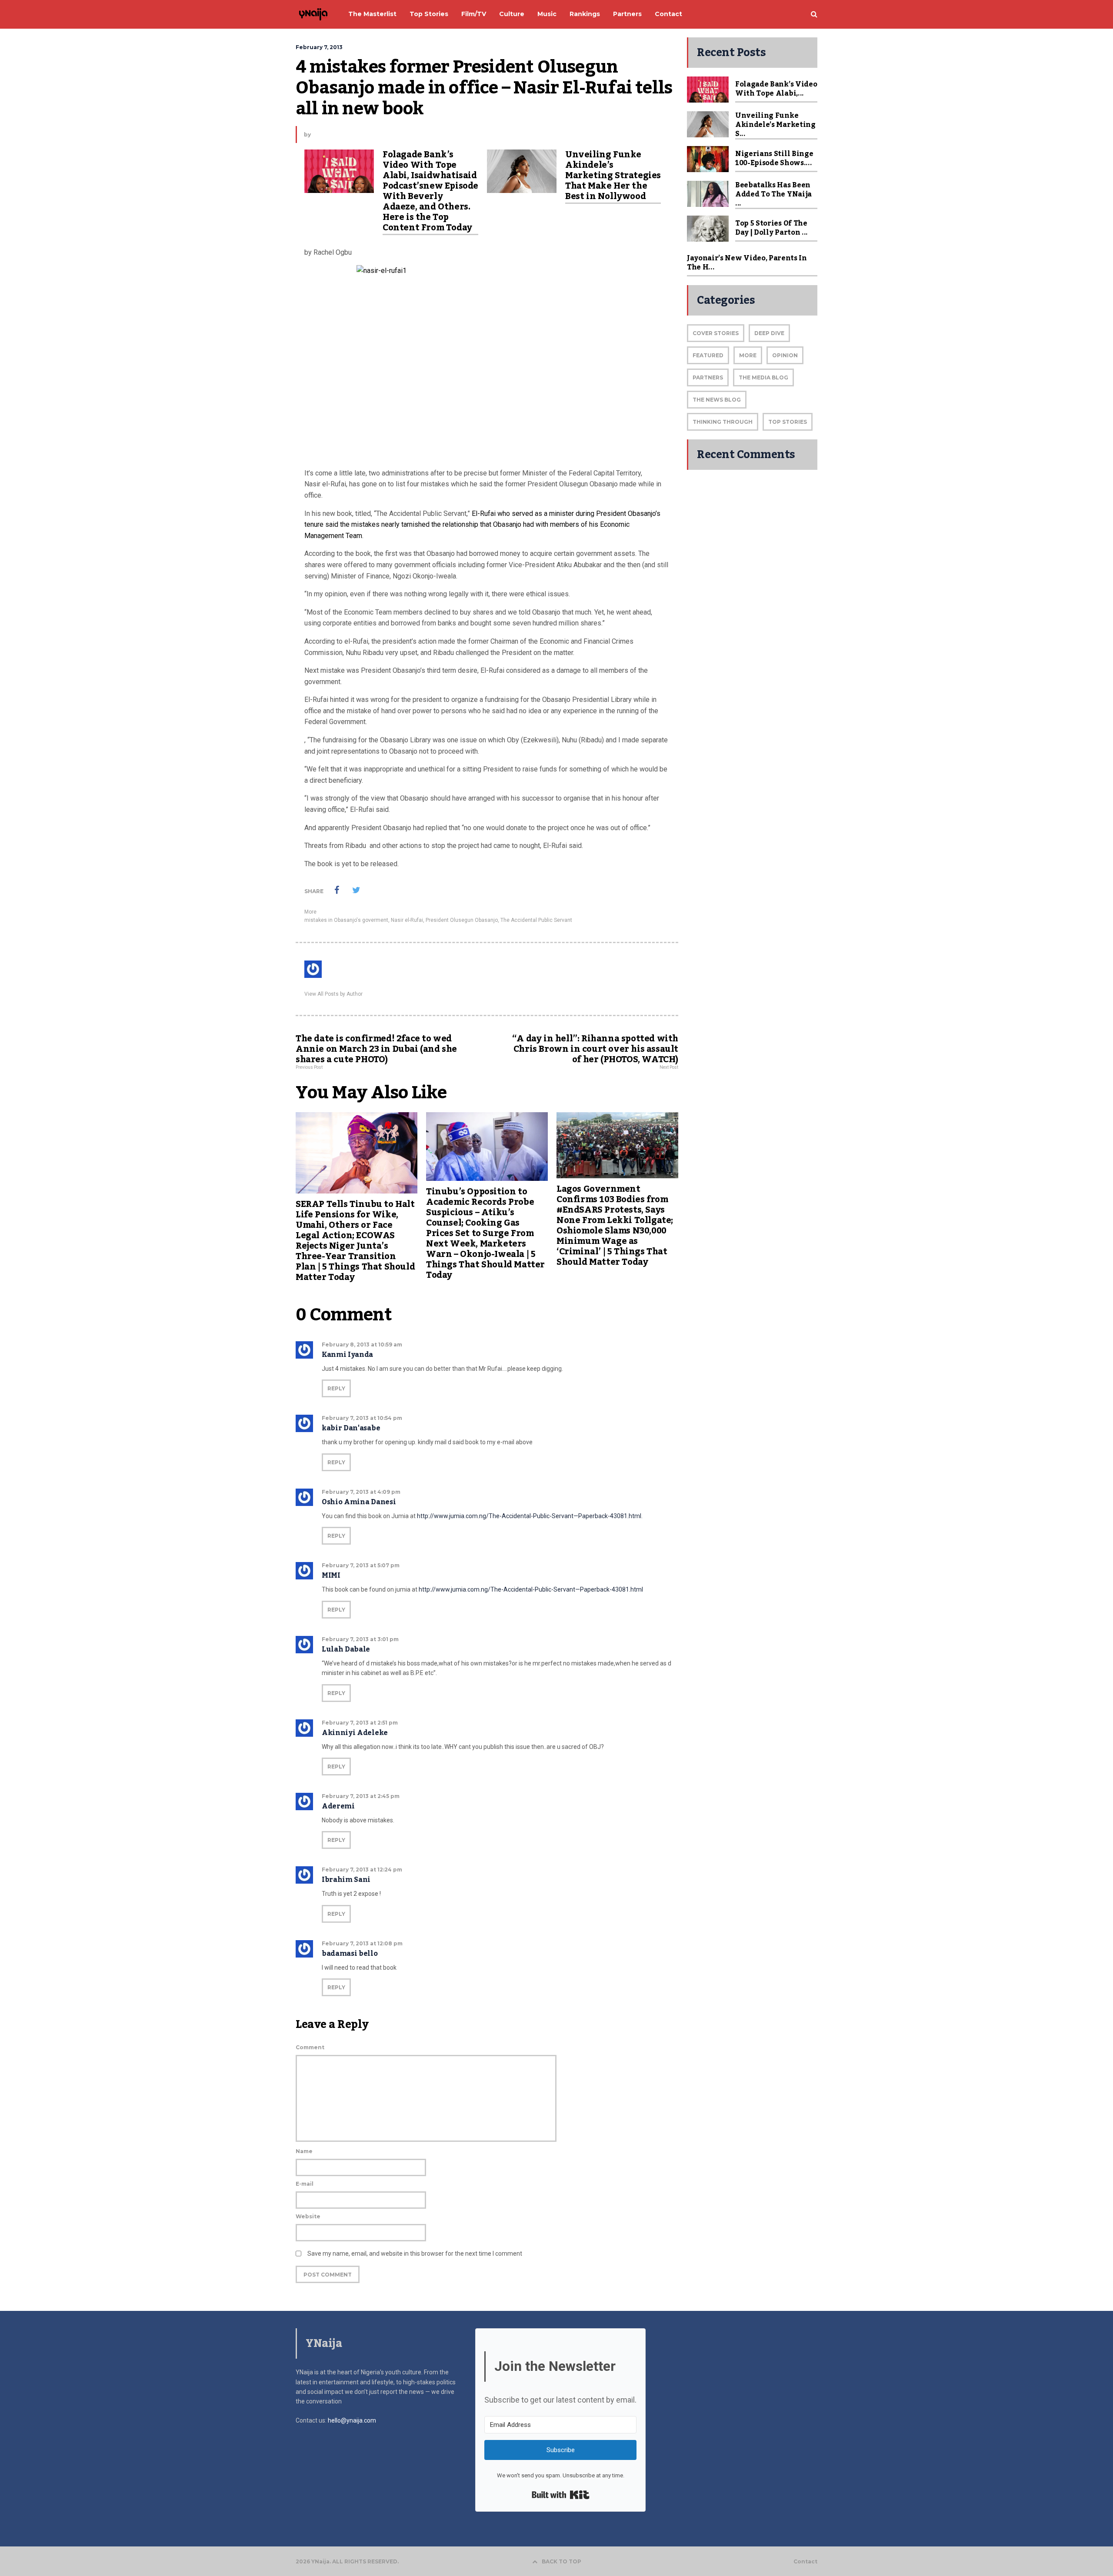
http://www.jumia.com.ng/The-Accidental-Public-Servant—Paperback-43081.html (529, 1516)
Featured (708, 355)
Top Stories (788, 422)
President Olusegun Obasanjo (462, 920)
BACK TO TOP (561, 2561)
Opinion (785, 355)
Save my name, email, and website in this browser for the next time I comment (415, 2254)
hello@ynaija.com (352, 2420)
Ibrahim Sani (346, 1880)
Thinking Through (723, 422)
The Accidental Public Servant (536, 920)
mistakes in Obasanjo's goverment (346, 920)
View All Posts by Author (333, 994)
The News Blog (717, 400)
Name (304, 2151)
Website (308, 2216)
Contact (805, 2562)
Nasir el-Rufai (407, 920)
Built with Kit (561, 2495)
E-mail (305, 2184)
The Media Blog (763, 377)
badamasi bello (350, 1954)
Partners (708, 377)
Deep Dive (769, 333)
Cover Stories (716, 333)
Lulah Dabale (346, 1649)
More (310, 912)
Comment (310, 2047)
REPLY (336, 1388)
